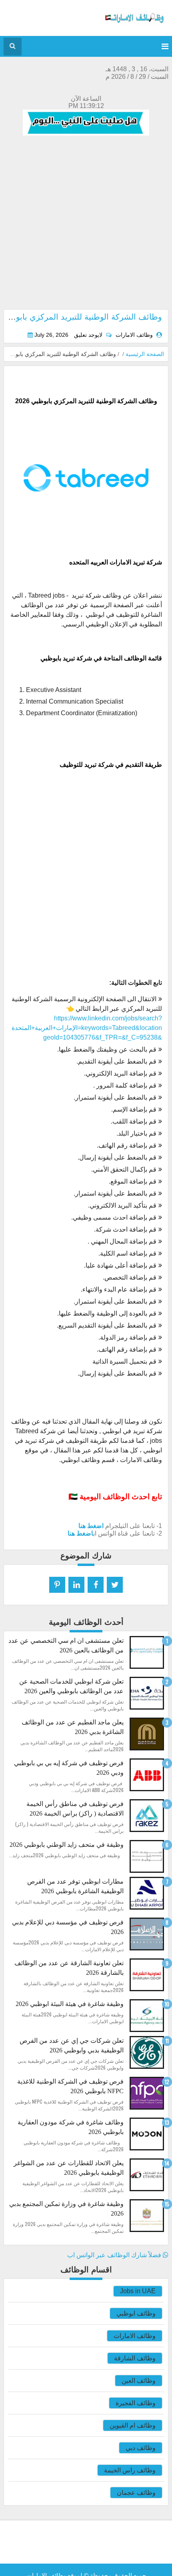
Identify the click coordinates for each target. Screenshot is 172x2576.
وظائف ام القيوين (133, 2425)
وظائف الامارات (135, 2336)
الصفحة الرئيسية (145, 354)
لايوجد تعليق (88, 335)
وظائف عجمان (136, 2493)
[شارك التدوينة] (76, 1585)
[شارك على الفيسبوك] (96, 1585)
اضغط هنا (91, 1526)
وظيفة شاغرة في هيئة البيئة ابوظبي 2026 (70, 2004)
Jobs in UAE (138, 2291)
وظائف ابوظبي (136, 2313)
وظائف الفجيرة (136, 2403)
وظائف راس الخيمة (130, 2470)
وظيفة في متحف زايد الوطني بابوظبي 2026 (67, 1845)
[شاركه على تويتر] (115, 1585)
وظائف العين (139, 2381)
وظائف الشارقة (135, 2358)
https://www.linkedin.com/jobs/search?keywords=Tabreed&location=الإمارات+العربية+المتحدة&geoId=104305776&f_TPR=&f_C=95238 (87, 1028)
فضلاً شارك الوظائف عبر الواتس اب (115, 2255)
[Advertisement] (86, 223)
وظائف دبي (141, 2448)
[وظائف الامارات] (134, 24)
